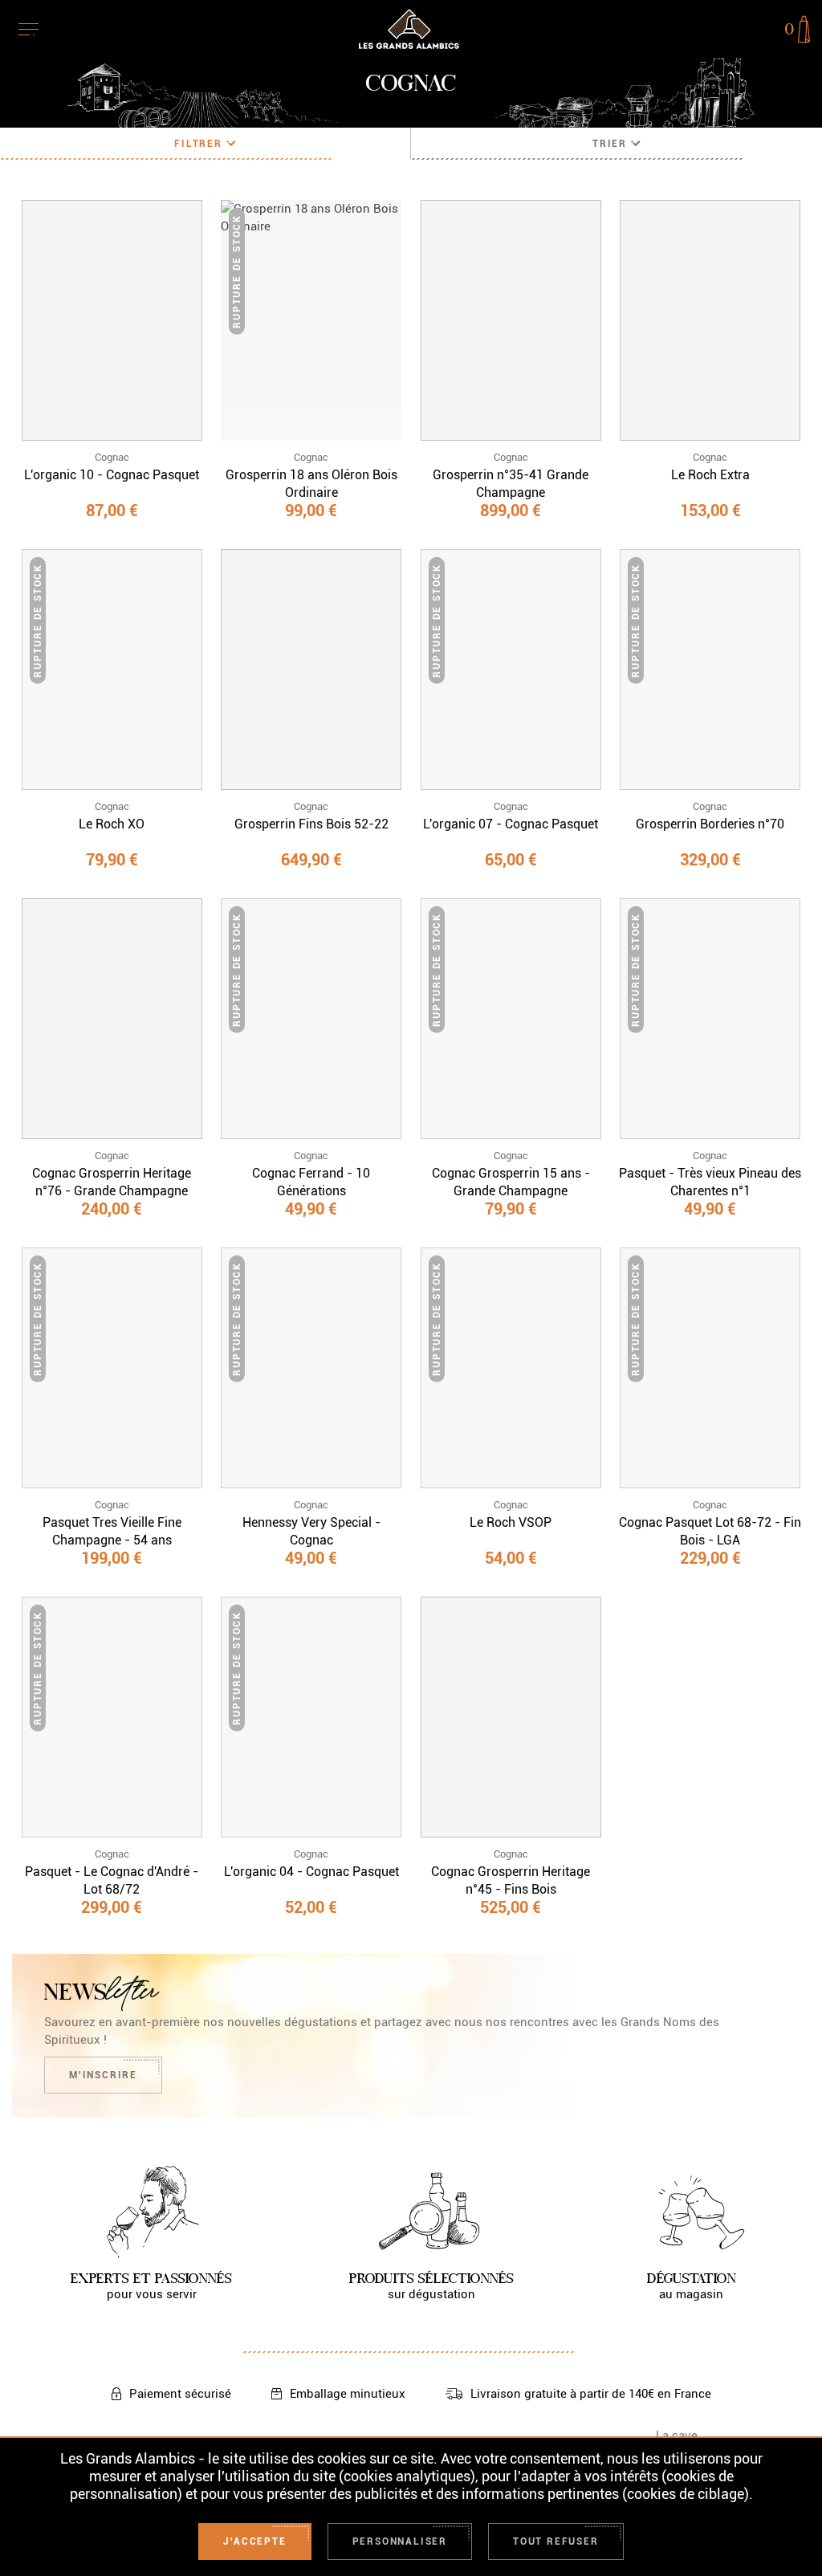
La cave (677, 2436)
